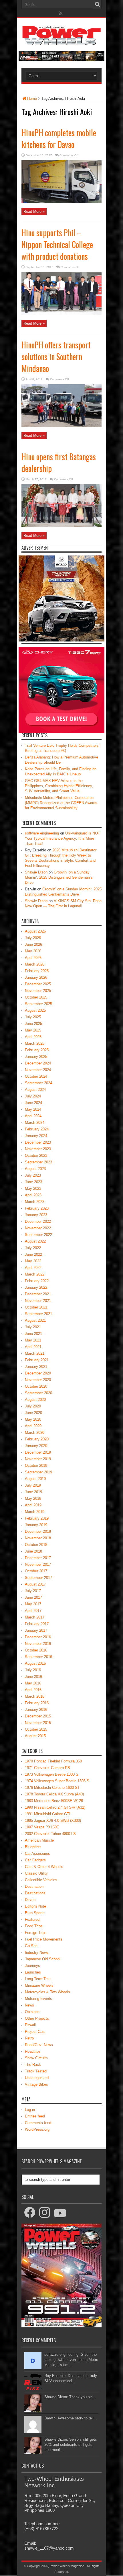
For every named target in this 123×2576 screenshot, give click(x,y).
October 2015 (36, 1729)
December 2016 (38, 1637)
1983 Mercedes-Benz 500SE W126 (54, 1801)
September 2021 (38, 1314)
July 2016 (33, 1670)
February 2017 (37, 1624)
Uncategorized (37, 2078)
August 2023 (35, 1169)
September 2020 (38, 1393)
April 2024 (33, 1116)
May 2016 (33, 1683)
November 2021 (38, 1301)
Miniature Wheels (39, 1985)
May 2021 (33, 1340)
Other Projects (37, 2018)
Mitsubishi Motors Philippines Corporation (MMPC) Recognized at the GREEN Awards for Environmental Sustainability (61, 803)
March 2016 (35, 1696)
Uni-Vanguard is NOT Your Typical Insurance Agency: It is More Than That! (63, 838)
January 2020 (36, 1446)
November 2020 (38, 1380)
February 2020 (37, 1439)
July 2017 (33, 1591)
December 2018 (38, 1531)
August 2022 (35, 1241)
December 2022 (38, 1221)
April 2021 (33, 1347)
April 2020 (33, 1426)
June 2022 (33, 1254)
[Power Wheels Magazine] (61, 41)
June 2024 (33, 1103)
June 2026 (33, 944)
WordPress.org (37, 2129)
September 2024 (38, 1083)
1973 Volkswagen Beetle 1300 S (52, 1774)
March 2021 (35, 1353)
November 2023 (38, 1149)
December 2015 (38, 1716)
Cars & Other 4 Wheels (44, 1867)
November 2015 (38, 1723)
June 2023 (33, 1182)
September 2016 (38, 1657)
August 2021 (35, 1320)
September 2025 (38, 1004)
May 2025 (33, 1030)
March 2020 (35, 1433)
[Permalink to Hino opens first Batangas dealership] (61, 526)
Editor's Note (35, 1906)
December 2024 (38, 1063)
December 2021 (38, 1294)
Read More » (34, 211)
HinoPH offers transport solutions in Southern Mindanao (56, 357)
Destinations (35, 1893)
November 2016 (38, 1644)
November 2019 (38, 1459)
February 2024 (37, 1129)
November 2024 (38, 1070)
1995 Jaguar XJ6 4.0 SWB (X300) (53, 1821)
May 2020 (33, 1419)
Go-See (31, 1946)
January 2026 (36, 977)
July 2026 (33, 938)
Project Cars (35, 2032)
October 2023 (36, 1156)
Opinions (32, 2012)
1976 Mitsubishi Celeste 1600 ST (52, 1788)
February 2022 (37, 1281)
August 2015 (35, 1736)
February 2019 (37, 1518)
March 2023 (35, 1202)
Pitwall (30, 2025)
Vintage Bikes (36, 2084)
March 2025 (35, 1043)
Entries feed (35, 2116)
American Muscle (39, 1840)
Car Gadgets (35, 1860)
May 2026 (33, 951)
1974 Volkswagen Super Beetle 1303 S (57, 1781)
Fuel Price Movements (44, 1939)
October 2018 (36, 1545)
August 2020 (35, 1400)
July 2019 (33, 1485)
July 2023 (33, 1175)
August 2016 (35, 1663)
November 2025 (38, 991)
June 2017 (33, 1597)
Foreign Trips (36, 1933)
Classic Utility (36, 1873)
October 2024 (36, 1076)
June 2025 (33, 1024)
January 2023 (36, 1215)
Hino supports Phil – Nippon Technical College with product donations (57, 244)
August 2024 (35, 1090)
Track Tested (36, 2071)
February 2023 (37, 1208)
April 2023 (33, 1195)
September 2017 (38, 1578)
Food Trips (34, 1926)
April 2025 (33, 1037)
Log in (30, 2110)
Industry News (37, 1952)
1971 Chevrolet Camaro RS (47, 1768)
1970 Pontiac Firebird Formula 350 (53, 1761)
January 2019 (36, 1525)
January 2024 (36, 1136)
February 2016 (37, 1703)
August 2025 (35, 1010)
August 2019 (35, 1479)
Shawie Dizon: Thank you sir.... (70, 2397)
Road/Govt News (39, 2045)
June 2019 (33, 1492)
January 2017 (36, 1630)
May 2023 (33, 1188)
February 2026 (37, 971)
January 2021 (36, 1367)
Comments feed (38, 2123)
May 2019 (33, 1498)
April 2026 (33, 958)
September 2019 (38, 1472)
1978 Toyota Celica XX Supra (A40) (54, 1794)
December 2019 (38, 1452)
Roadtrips (33, 2051)
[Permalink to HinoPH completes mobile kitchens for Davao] (61, 202)
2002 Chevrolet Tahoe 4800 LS (50, 1834)
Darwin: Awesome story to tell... (71, 2418)
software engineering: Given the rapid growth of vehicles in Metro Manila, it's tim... (71, 2360)
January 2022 (36, 1287)
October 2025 (36, 997)
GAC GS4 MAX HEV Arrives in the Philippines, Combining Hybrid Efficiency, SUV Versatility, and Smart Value (59, 786)
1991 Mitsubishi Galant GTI (48, 1814)
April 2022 (33, 1268)
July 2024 (33, 1096)
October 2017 (36, 1571)
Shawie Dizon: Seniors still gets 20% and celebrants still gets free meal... (71, 2445)
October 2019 (36, 1466)
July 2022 (33, 1248)
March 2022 (35, 1274)
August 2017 (35, 1584)
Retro (29, 2038)
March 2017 (35, 1617)
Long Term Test (38, 1979)
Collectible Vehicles (41, 1880)
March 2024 (35, 1123)
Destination (34, 1886)
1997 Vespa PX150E (42, 1827)
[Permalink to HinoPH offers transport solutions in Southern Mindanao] (61, 426)
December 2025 (38, 984)
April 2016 (33, 1690)
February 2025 (37, 1050)
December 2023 (38, 1142)
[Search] (97, 4)
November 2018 (38, 1538)
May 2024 (33, 1109)
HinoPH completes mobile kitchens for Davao (59, 139)
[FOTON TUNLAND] (61, 60)
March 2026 (35, 964)
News (29, 2005)
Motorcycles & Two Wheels (47, 1992)
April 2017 (33, 1611)
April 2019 (33, 1505)
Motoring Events (38, 1999)
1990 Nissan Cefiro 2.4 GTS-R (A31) (55, 1807)
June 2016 (33, 1677)
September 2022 (38, 1235)
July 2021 (33, 1327)
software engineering (42, 833)
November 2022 (38, 1228)
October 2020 (36, 1386)
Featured (32, 1919)
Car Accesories (37, 1853)
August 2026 (35, 931)
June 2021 (33, 1334)
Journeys (32, 1966)
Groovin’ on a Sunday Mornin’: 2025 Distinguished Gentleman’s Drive (59, 877)
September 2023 (38, 1162)
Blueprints (33, 1847)
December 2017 (38, 1558)
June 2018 (33, 1551)
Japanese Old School (43, 1959)
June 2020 (33, 1413)
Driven (30, 1900)
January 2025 (36, 1057)
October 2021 (36, 1307)
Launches (33, 1972)
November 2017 (38, 1564)
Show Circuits (36, 2058)
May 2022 (33, 1261)
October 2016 (36, 1650)
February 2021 (37, 1360)
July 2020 (33, 1406)
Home (32, 99)
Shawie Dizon (36, 872)
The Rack (33, 2065)
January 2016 (36, 1710)
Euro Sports (35, 1913)
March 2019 (35, 1512)
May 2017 (33, 1604)
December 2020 (38, 1373)
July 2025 (33, 1017)
